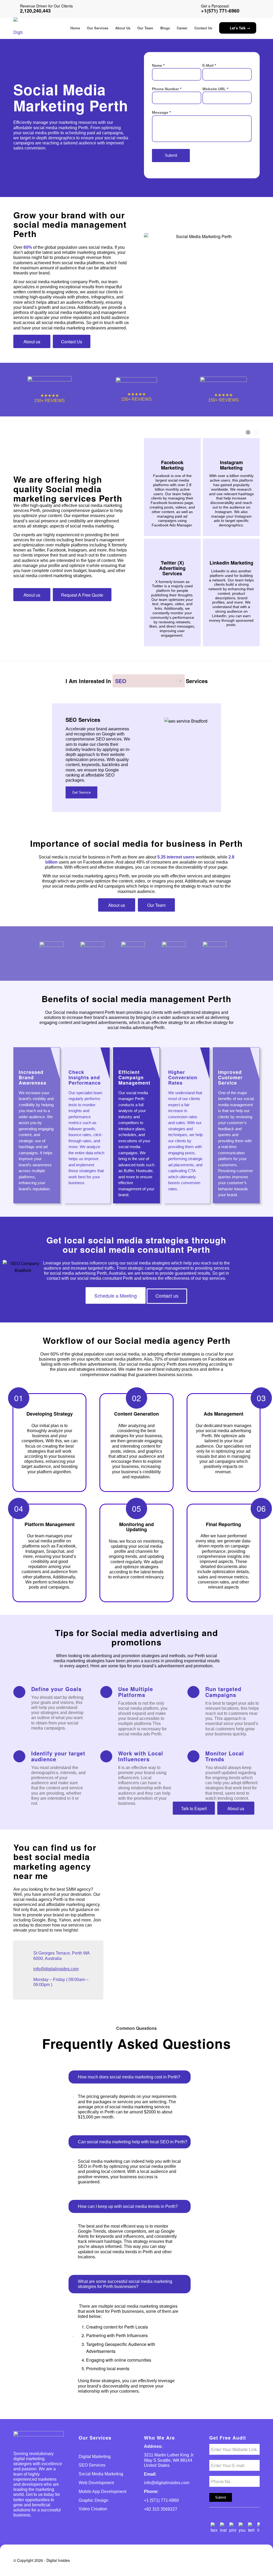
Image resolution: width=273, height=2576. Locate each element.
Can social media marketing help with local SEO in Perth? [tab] (133, 2142)
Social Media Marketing (101, 2474)
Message (161, 112)
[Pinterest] (233, 2530)
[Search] (241, 8)
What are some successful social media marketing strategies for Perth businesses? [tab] (125, 2284)
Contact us (167, 1296)
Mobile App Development (103, 2492)
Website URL (215, 89)
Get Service (81, 792)
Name (158, 65)
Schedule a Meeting (116, 1295)
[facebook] (214, 2530)
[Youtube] (242, 2530)
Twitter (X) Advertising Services (172, 568)
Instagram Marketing (231, 465)
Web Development (96, 2483)
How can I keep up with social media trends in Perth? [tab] (128, 2206)
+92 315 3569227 (161, 2509)
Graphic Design (93, 2500)
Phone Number (167, 89)
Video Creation (93, 2509)
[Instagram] (223, 2530)
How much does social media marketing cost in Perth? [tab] (129, 2077)
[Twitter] (251, 2530)
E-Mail (209, 65)
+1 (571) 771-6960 (161, 2500)
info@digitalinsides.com (56, 1969)
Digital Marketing (95, 2457)
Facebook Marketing (172, 465)
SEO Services (92, 2465)
